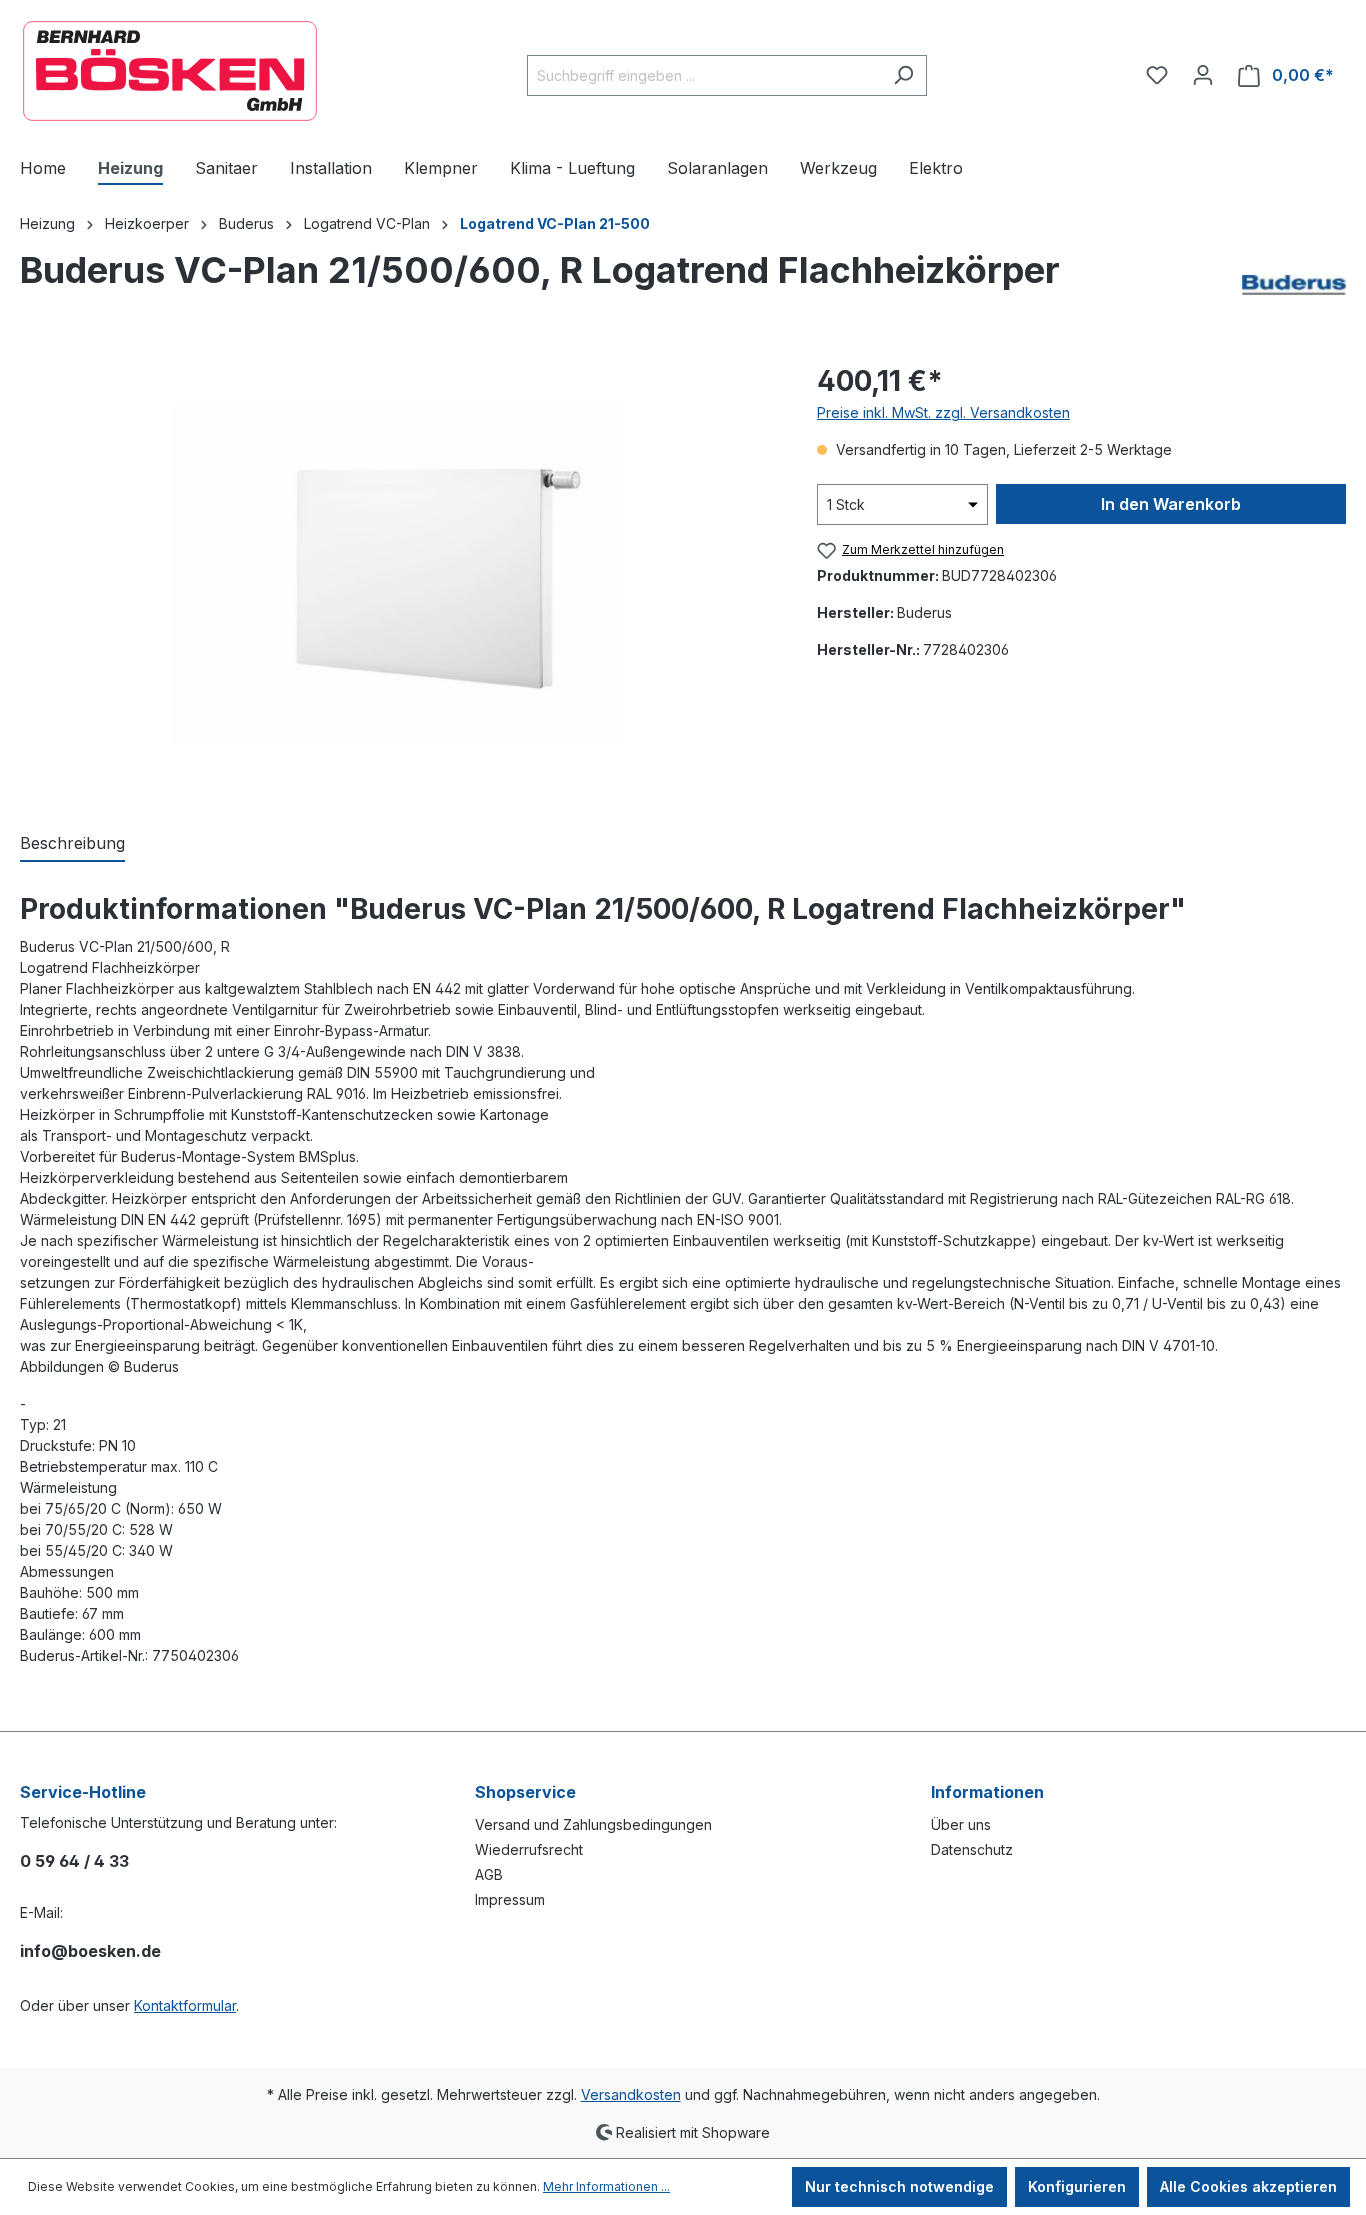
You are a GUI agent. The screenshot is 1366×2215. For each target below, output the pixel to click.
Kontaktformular (185, 2005)
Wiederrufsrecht (529, 1849)
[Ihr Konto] (1203, 75)
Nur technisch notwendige (899, 2186)
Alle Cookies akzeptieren (1248, 2186)
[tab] (72, 844)
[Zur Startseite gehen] (170, 71)
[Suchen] (903, 75)
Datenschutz (972, 1849)
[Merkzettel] (1157, 75)
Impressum (510, 1899)
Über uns (961, 1824)
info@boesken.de (90, 1951)
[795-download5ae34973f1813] (398, 575)
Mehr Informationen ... (606, 2186)
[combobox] (704, 75)
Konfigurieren (1077, 2186)
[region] (398, 575)
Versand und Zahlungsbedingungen (593, 1824)
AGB (489, 1874)
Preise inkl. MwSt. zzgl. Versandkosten (943, 412)
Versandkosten (631, 2094)
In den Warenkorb (1171, 504)
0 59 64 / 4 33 (74, 1861)
